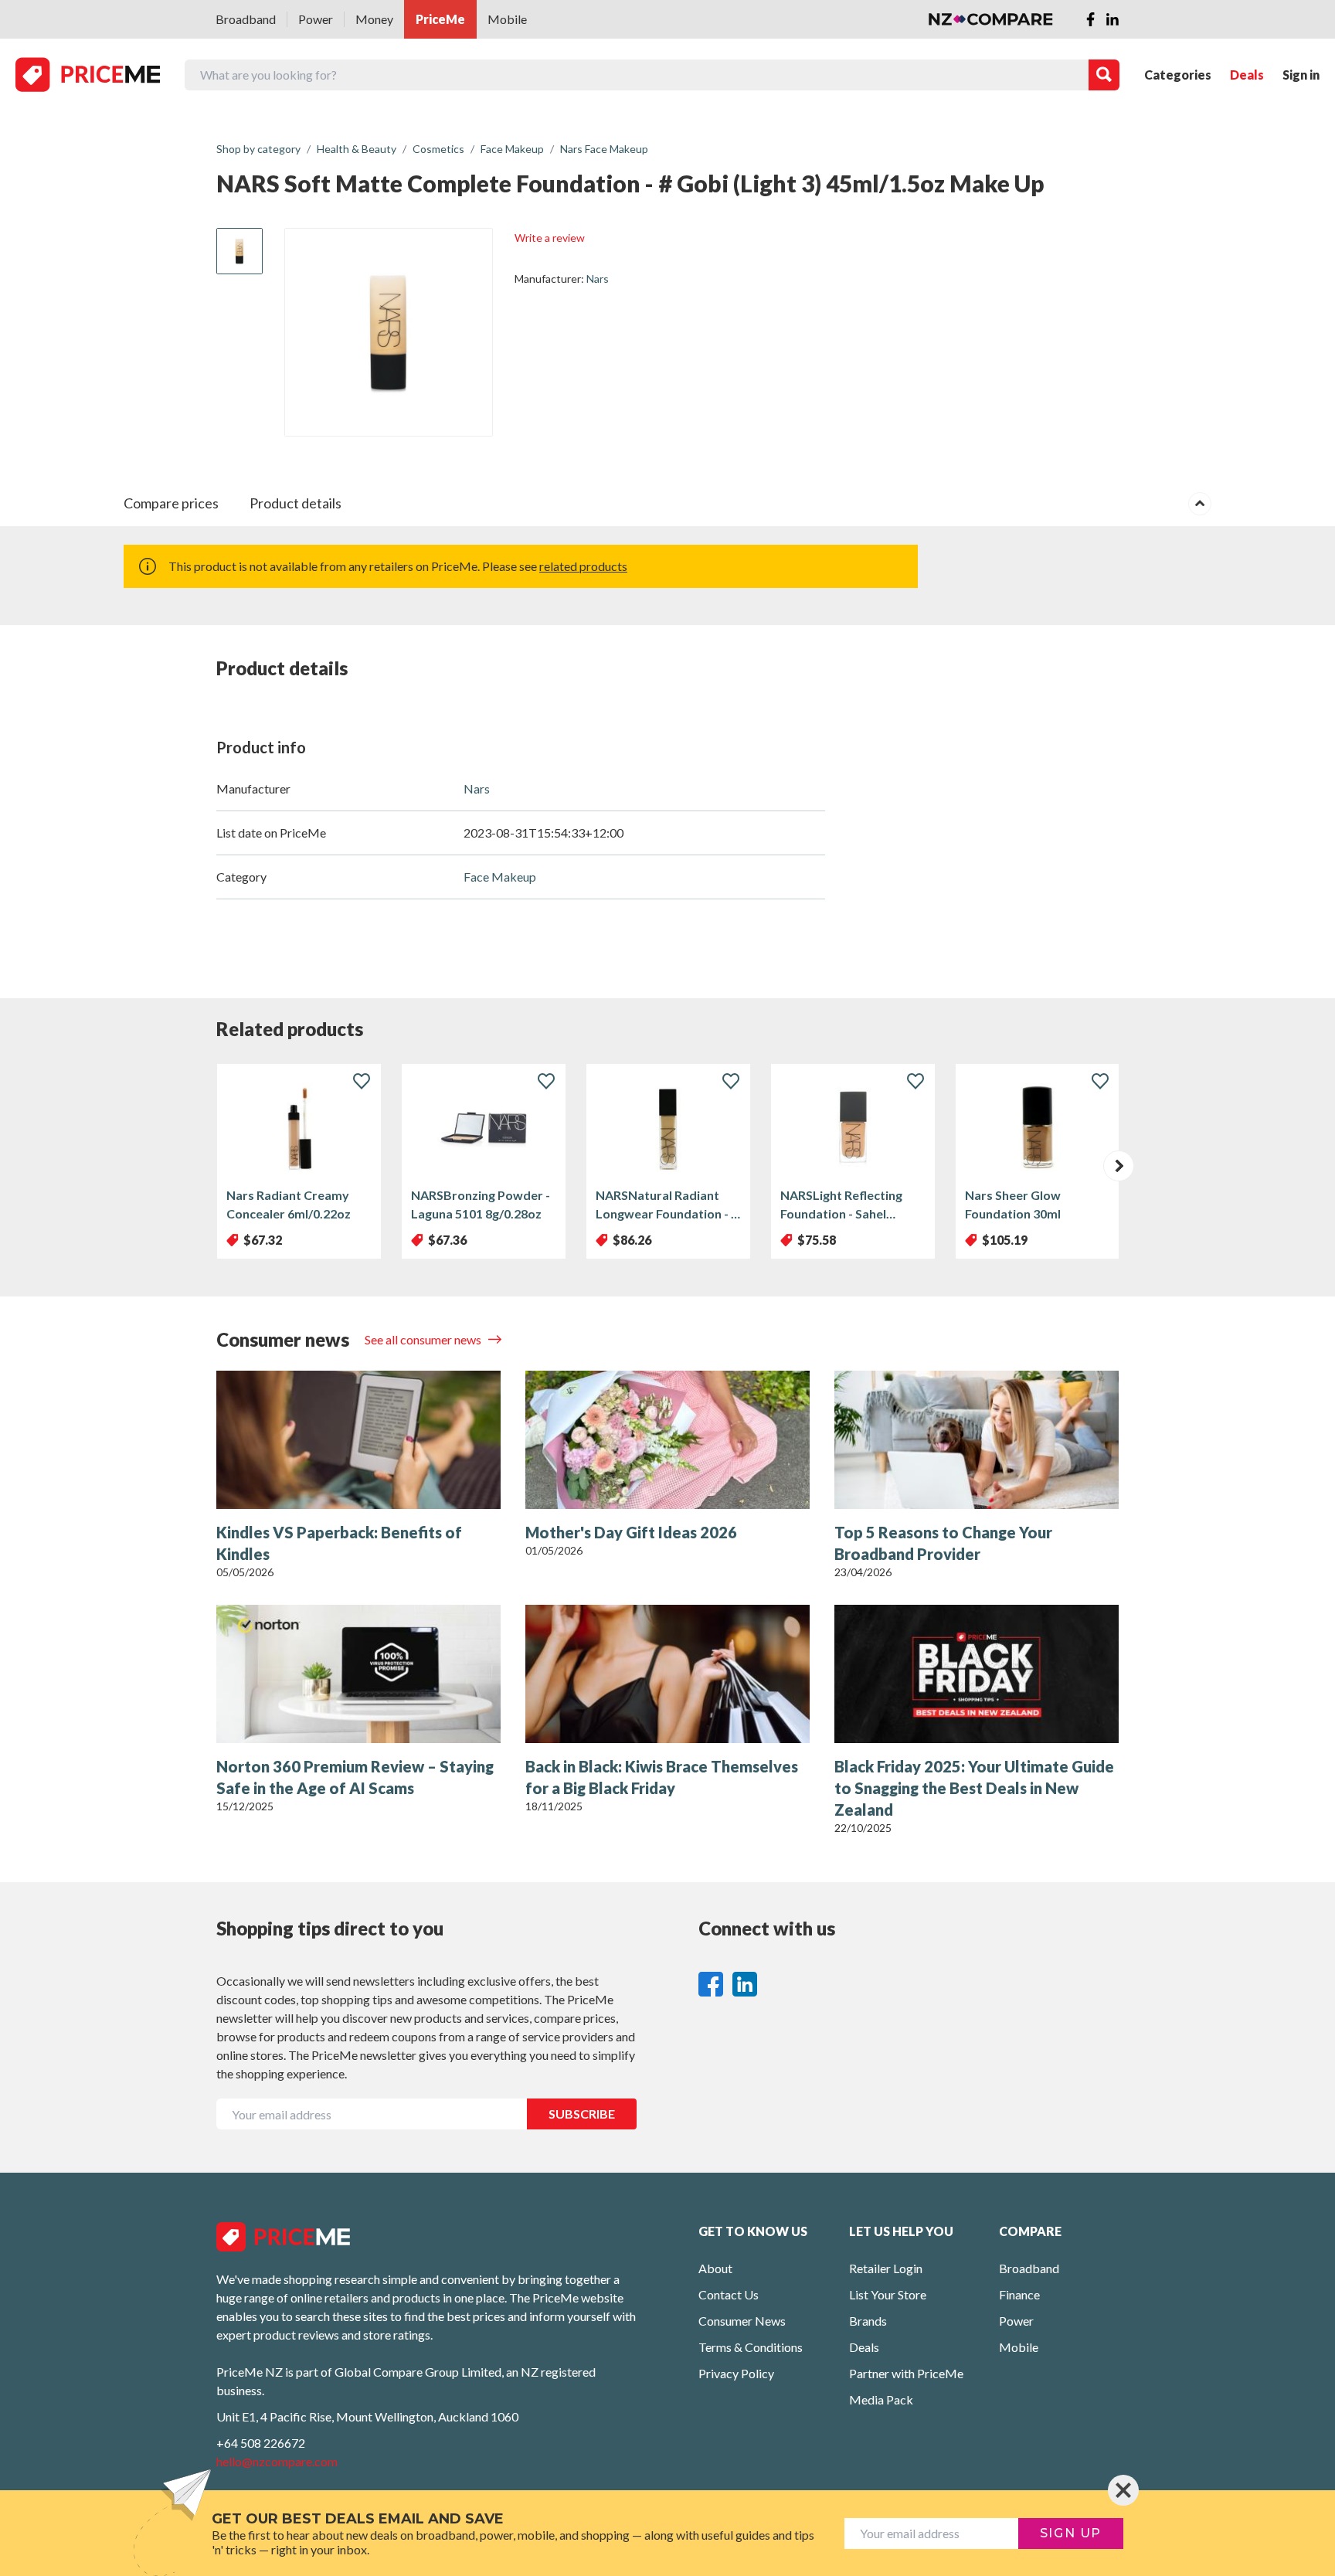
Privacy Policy (736, 2373)
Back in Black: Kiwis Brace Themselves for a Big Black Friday (662, 1777)
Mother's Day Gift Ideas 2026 (631, 1532)
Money (374, 19)
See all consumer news (424, 1339)
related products (583, 566)
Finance (1019, 2294)
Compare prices (171, 503)
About (715, 2268)
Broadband (246, 19)
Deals (1247, 75)
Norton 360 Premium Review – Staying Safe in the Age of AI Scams (355, 1777)
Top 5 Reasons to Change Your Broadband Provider (943, 1543)
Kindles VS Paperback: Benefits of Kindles (339, 1543)
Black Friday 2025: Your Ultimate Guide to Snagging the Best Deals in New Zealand (974, 1788)
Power (316, 19)
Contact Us (729, 2294)
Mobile (507, 19)
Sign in (1301, 75)
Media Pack (881, 2399)
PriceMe (440, 19)
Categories (1178, 75)
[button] (1119, 1166)
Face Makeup (500, 877)
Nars (598, 279)
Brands (868, 2321)
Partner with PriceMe (906, 2373)
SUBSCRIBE (582, 2114)
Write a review (550, 238)
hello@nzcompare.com (277, 2461)
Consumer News (742, 2321)
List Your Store (888, 2294)
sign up (1071, 2533)
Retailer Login (886, 2268)
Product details (296, 503)
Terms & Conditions (751, 2347)
